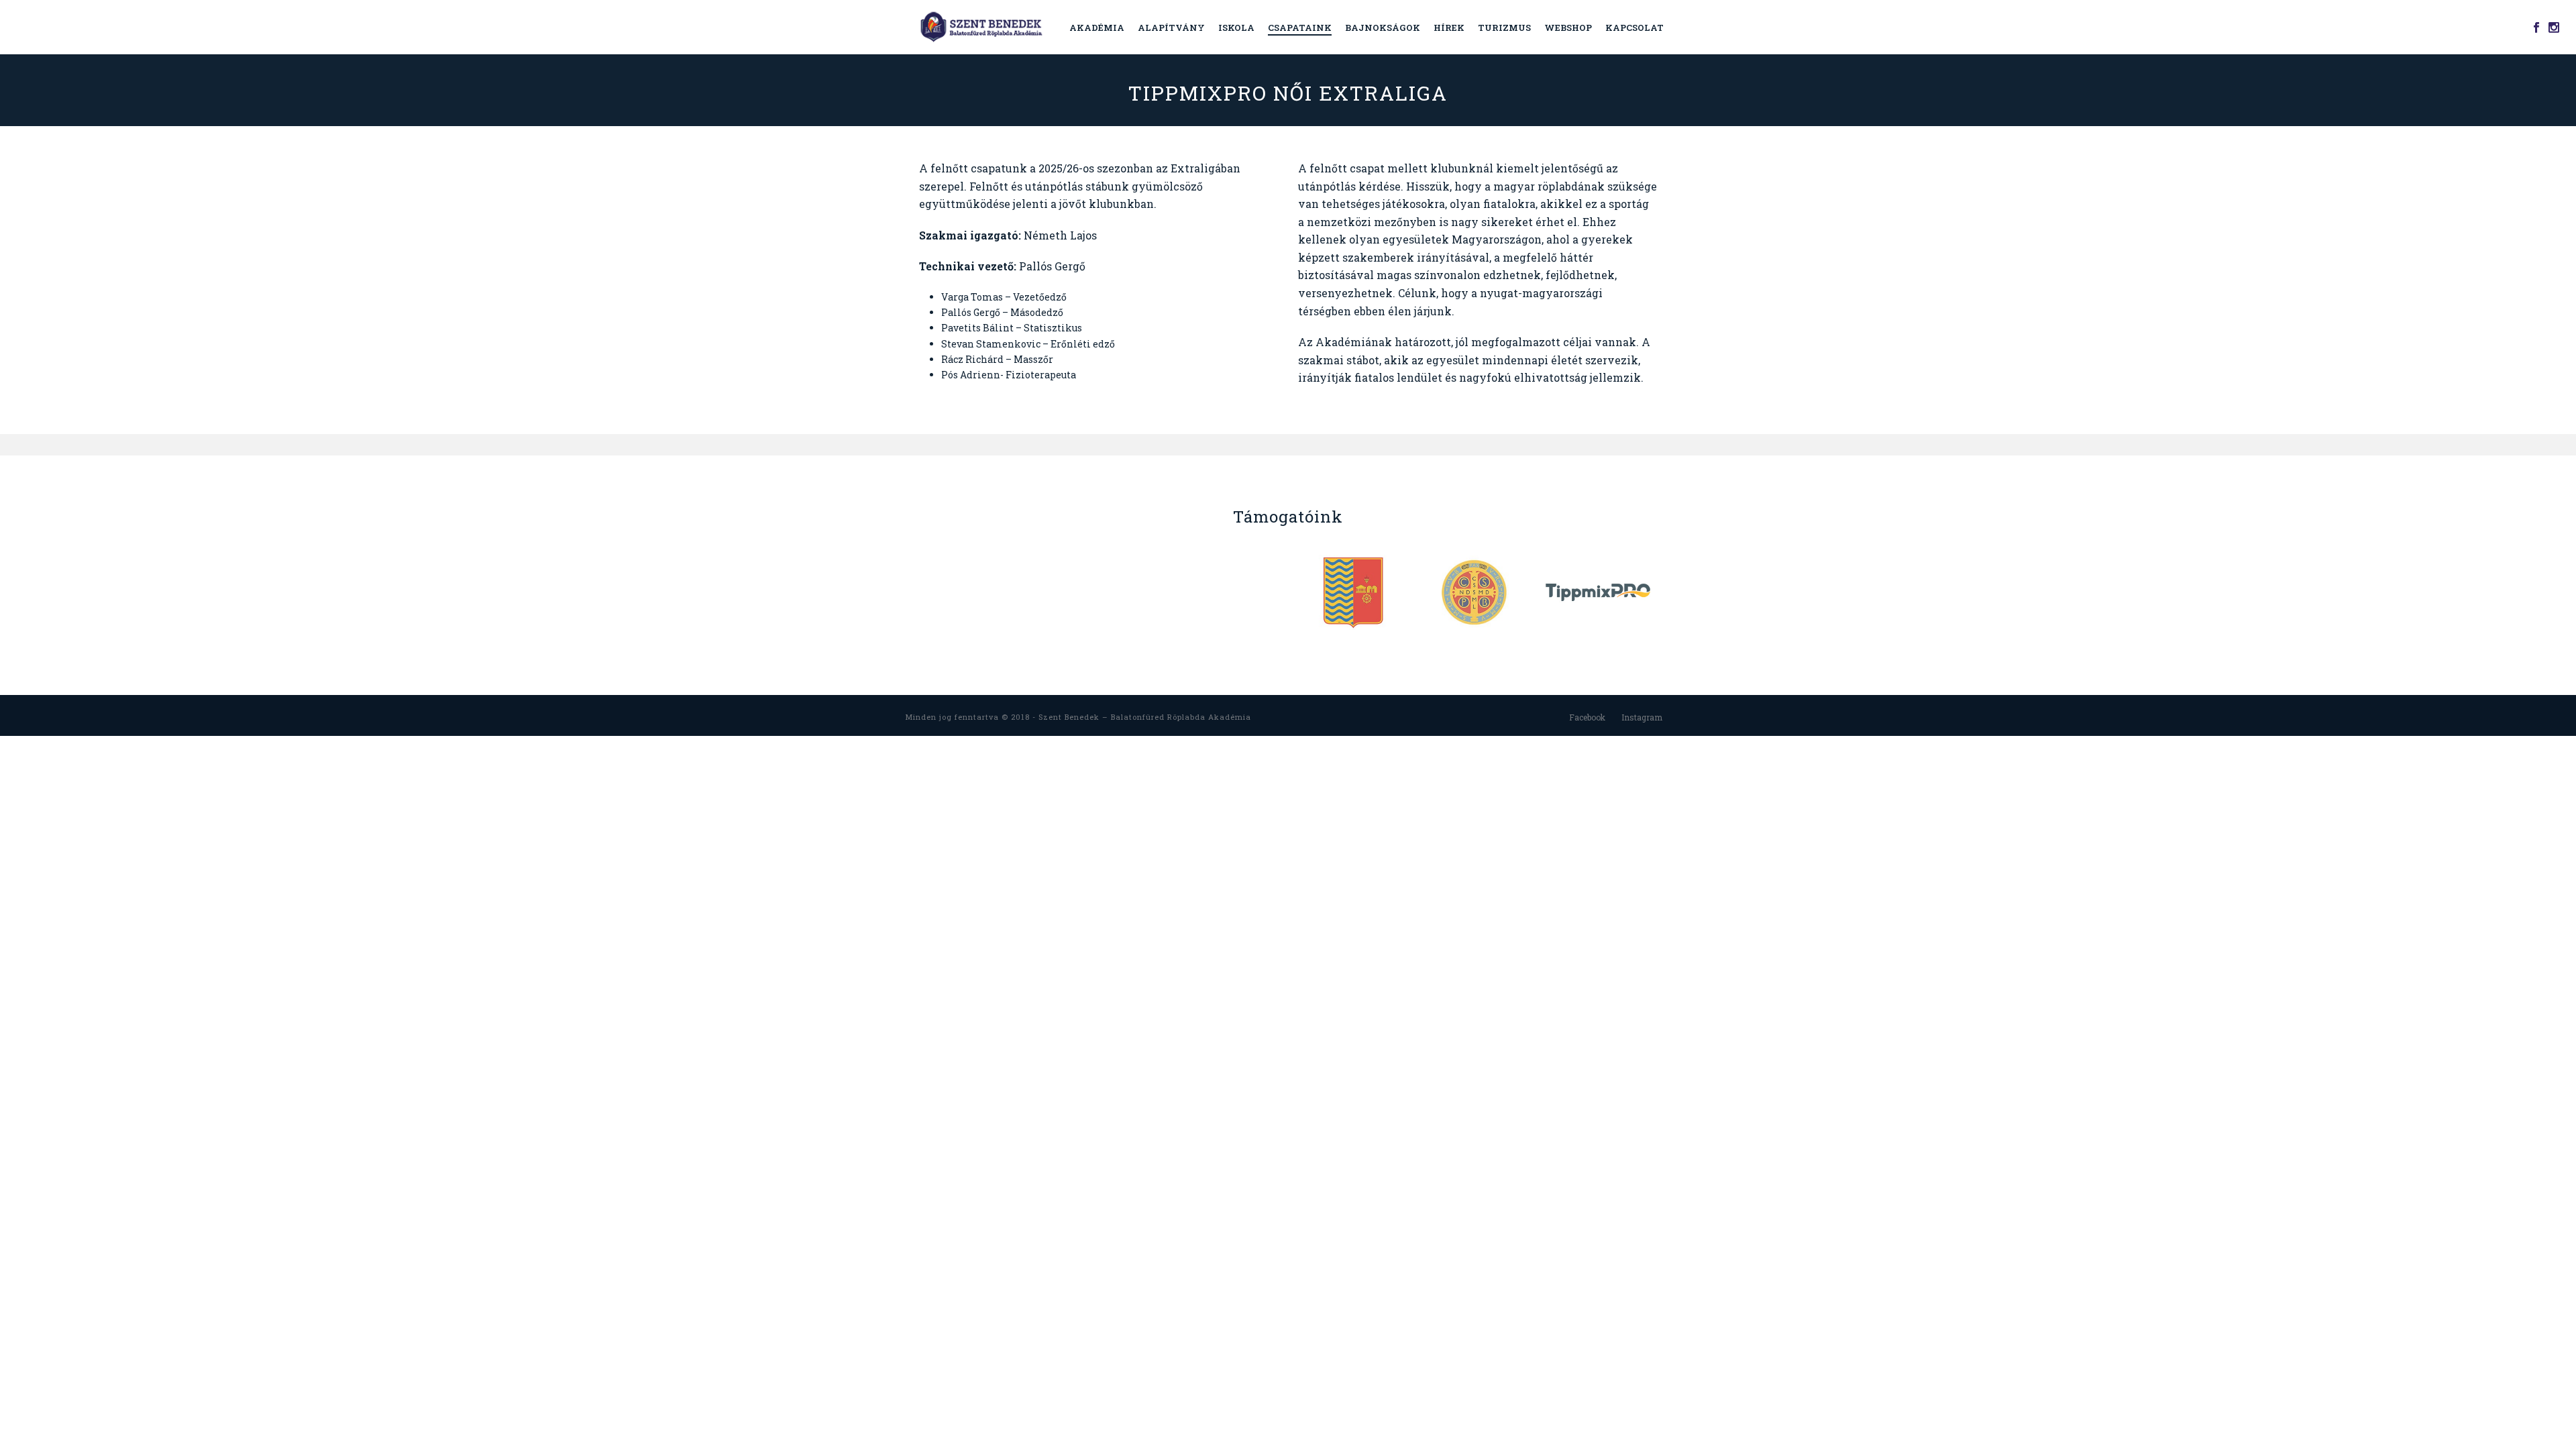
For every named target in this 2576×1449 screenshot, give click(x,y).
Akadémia (1097, 28)
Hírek (1449, 28)
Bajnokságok (1383, 28)
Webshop (1568, 28)
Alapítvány (1171, 28)
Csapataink (1300, 28)
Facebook (1587, 717)
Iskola (1236, 28)
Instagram (1642, 717)
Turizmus (1504, 28)
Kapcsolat (1634, 28)
